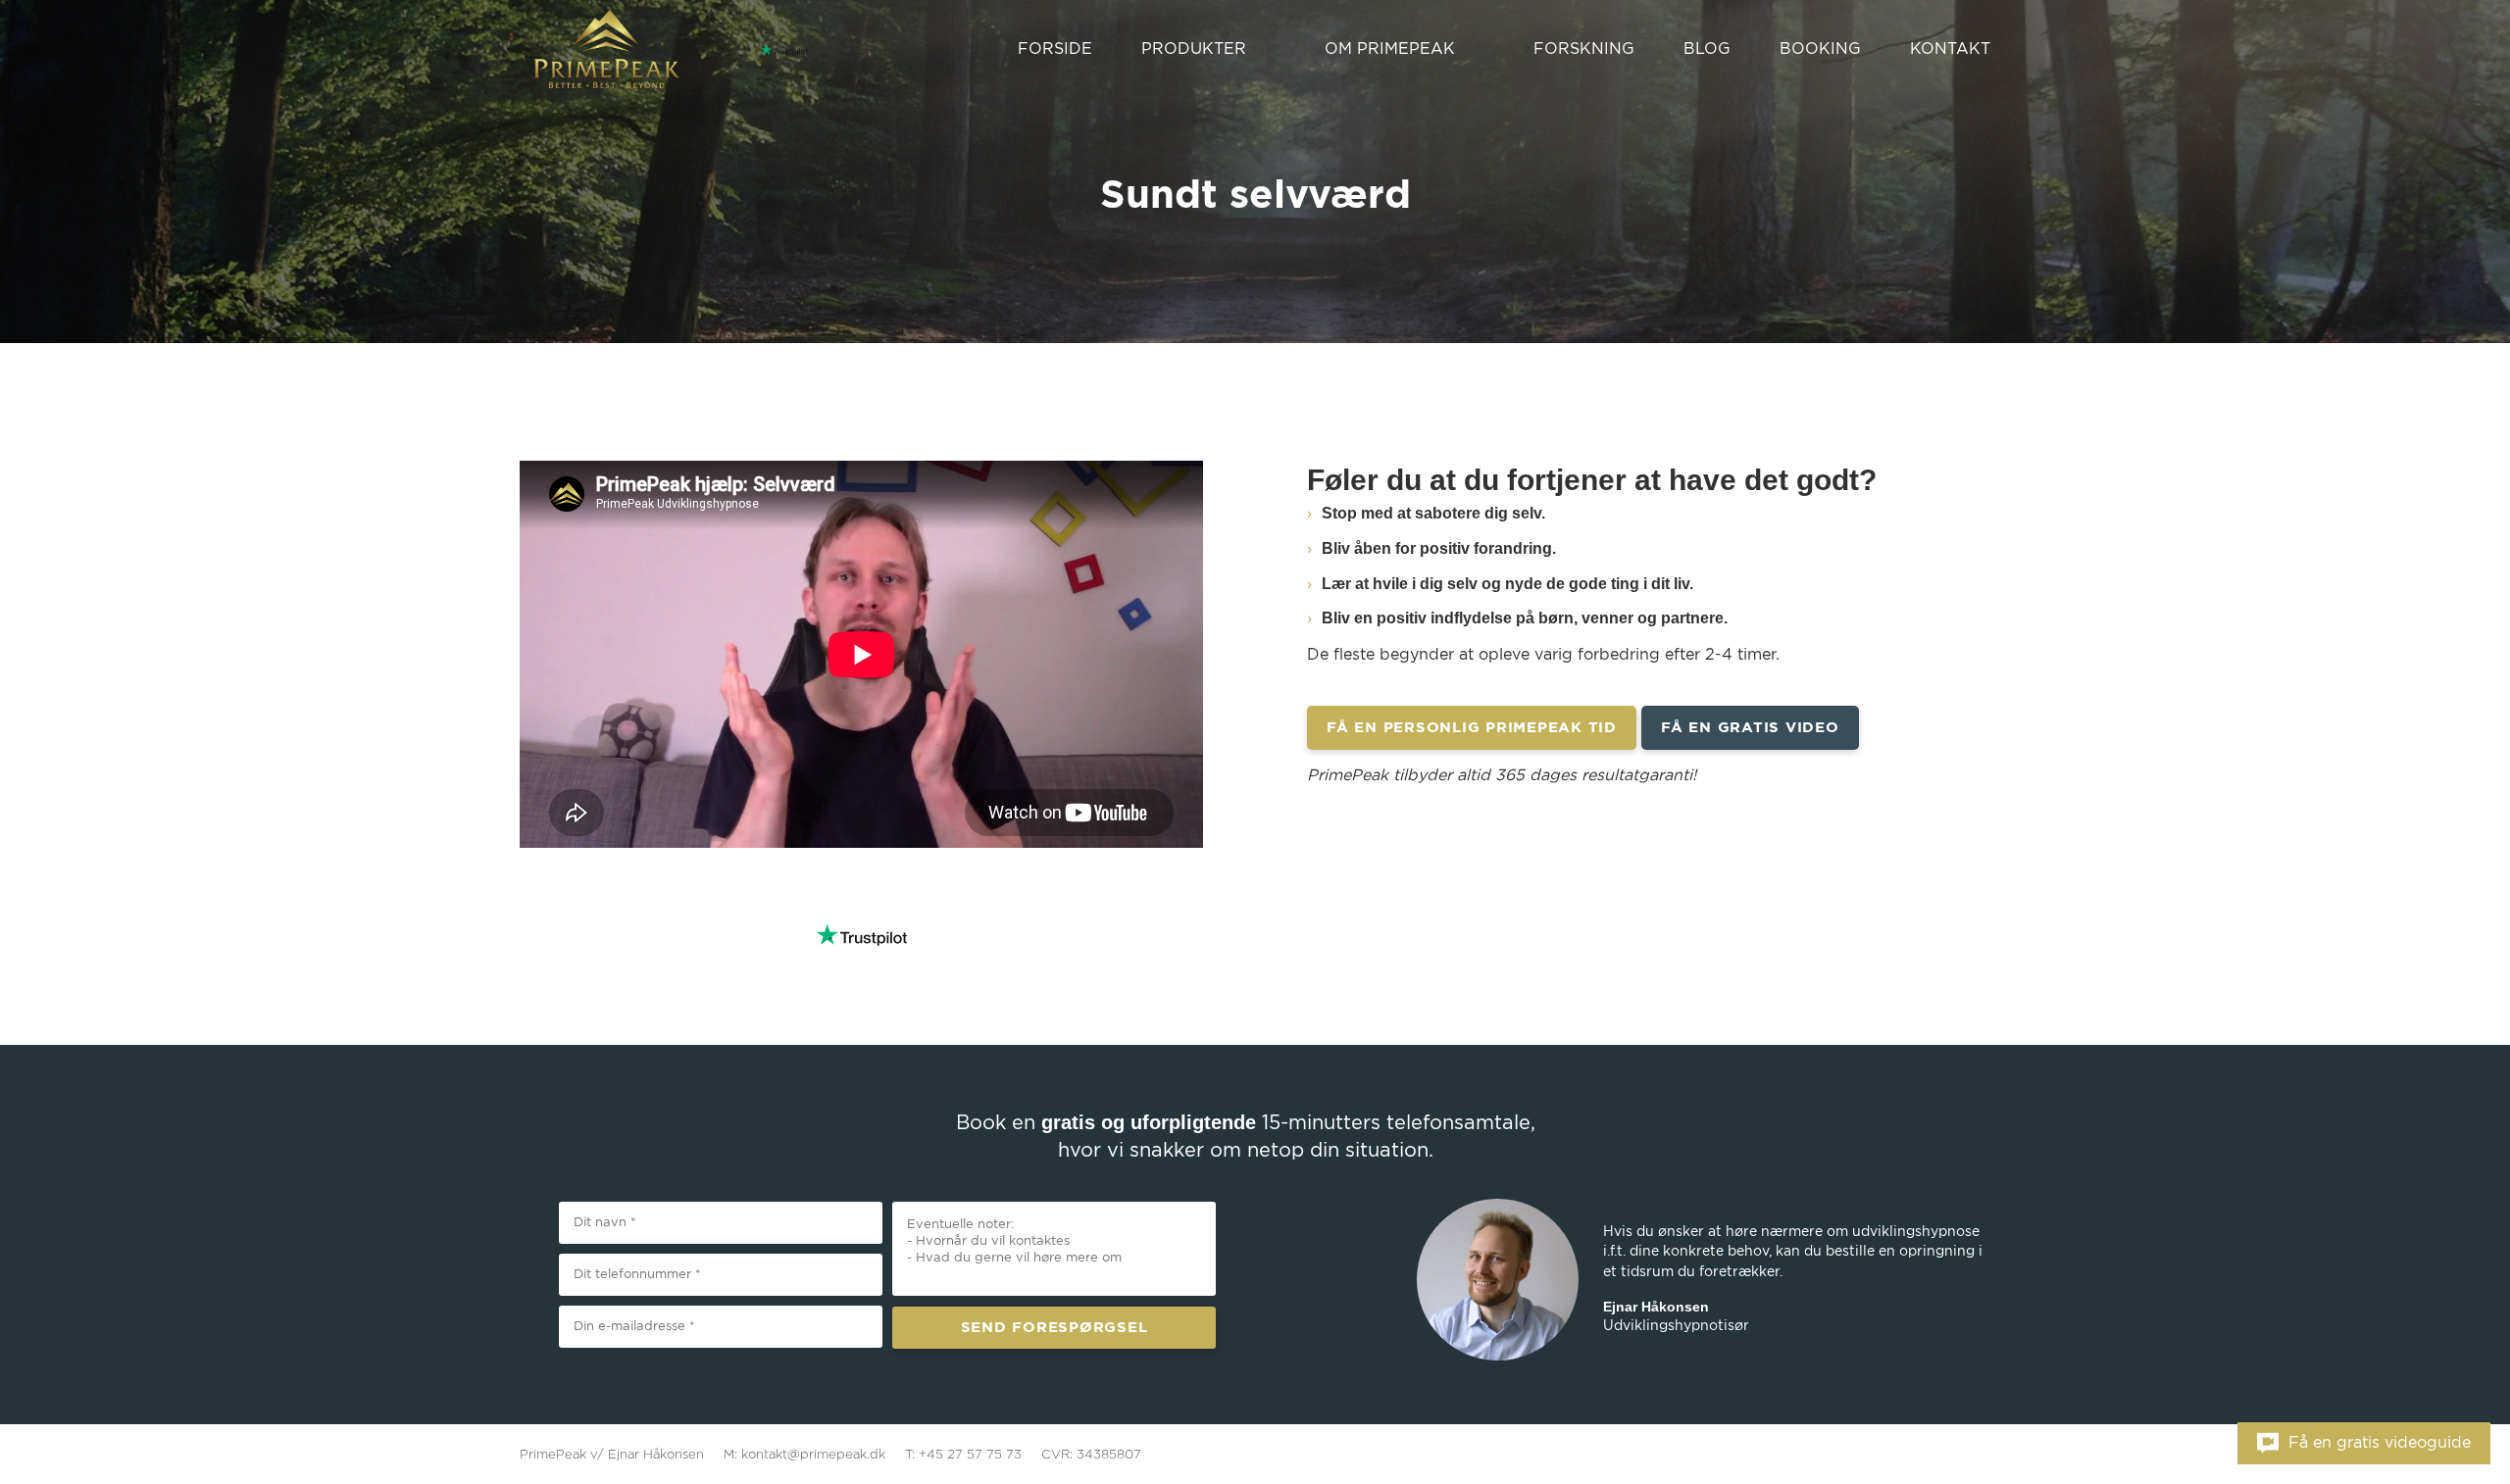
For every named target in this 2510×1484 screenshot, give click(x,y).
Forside (1055, 49)
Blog (1707, 49)
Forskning (1584, 49)
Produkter (1194, 49)
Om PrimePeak (1390, 49)
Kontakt (1950, 49)
